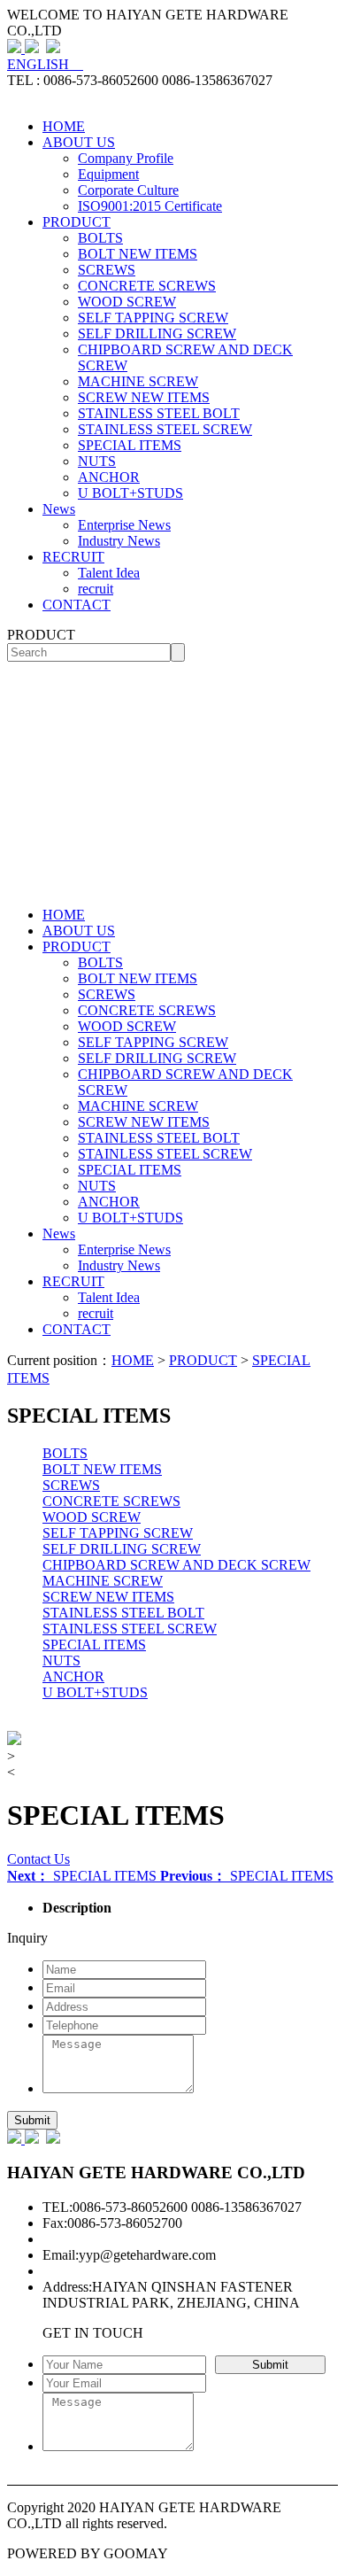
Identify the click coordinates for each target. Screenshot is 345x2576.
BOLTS (100, 238)
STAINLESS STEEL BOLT (159, 413)
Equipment (108, 174)
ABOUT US (79, 142)
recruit (96, 589)
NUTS (97, 461)
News (59, 509)
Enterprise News (124, 525)
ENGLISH (45, 64)
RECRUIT (73, 557)
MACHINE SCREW (138, 381)
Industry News (119, 541)
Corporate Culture (128, 190)
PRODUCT (77, 222)
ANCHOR (109, 477)
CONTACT (77, 605)
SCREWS (107, 270)
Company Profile (126, 158)
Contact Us (38, 1859)
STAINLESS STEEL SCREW (165, 429)
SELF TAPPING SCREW (153, 318)
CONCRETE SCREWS (147, 286)
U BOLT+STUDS (130, 493)
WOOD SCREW (127, 302)
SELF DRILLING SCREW (157, 334)
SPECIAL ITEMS (130, 445)
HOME (64, 126)
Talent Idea (109, 573)
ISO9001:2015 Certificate (150, 206)
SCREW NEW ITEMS (144, 397)
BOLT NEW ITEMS (138, 254)
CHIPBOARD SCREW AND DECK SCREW (176, 1565)
